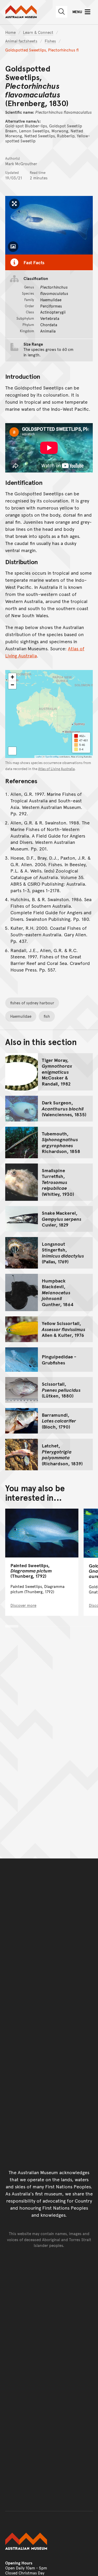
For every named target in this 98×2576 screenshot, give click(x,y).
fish (47, 1016)
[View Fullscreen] (12, 751)
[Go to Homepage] (49, 2541)
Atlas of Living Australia (56, 769)
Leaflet (39, 757)
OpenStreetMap (52, 757)
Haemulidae (21, 1016)
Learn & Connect (38, 32)
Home (10, 32)
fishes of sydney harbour (32, 1003)
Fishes (50, 41)
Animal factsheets (21, 41)
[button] (12, 677)
